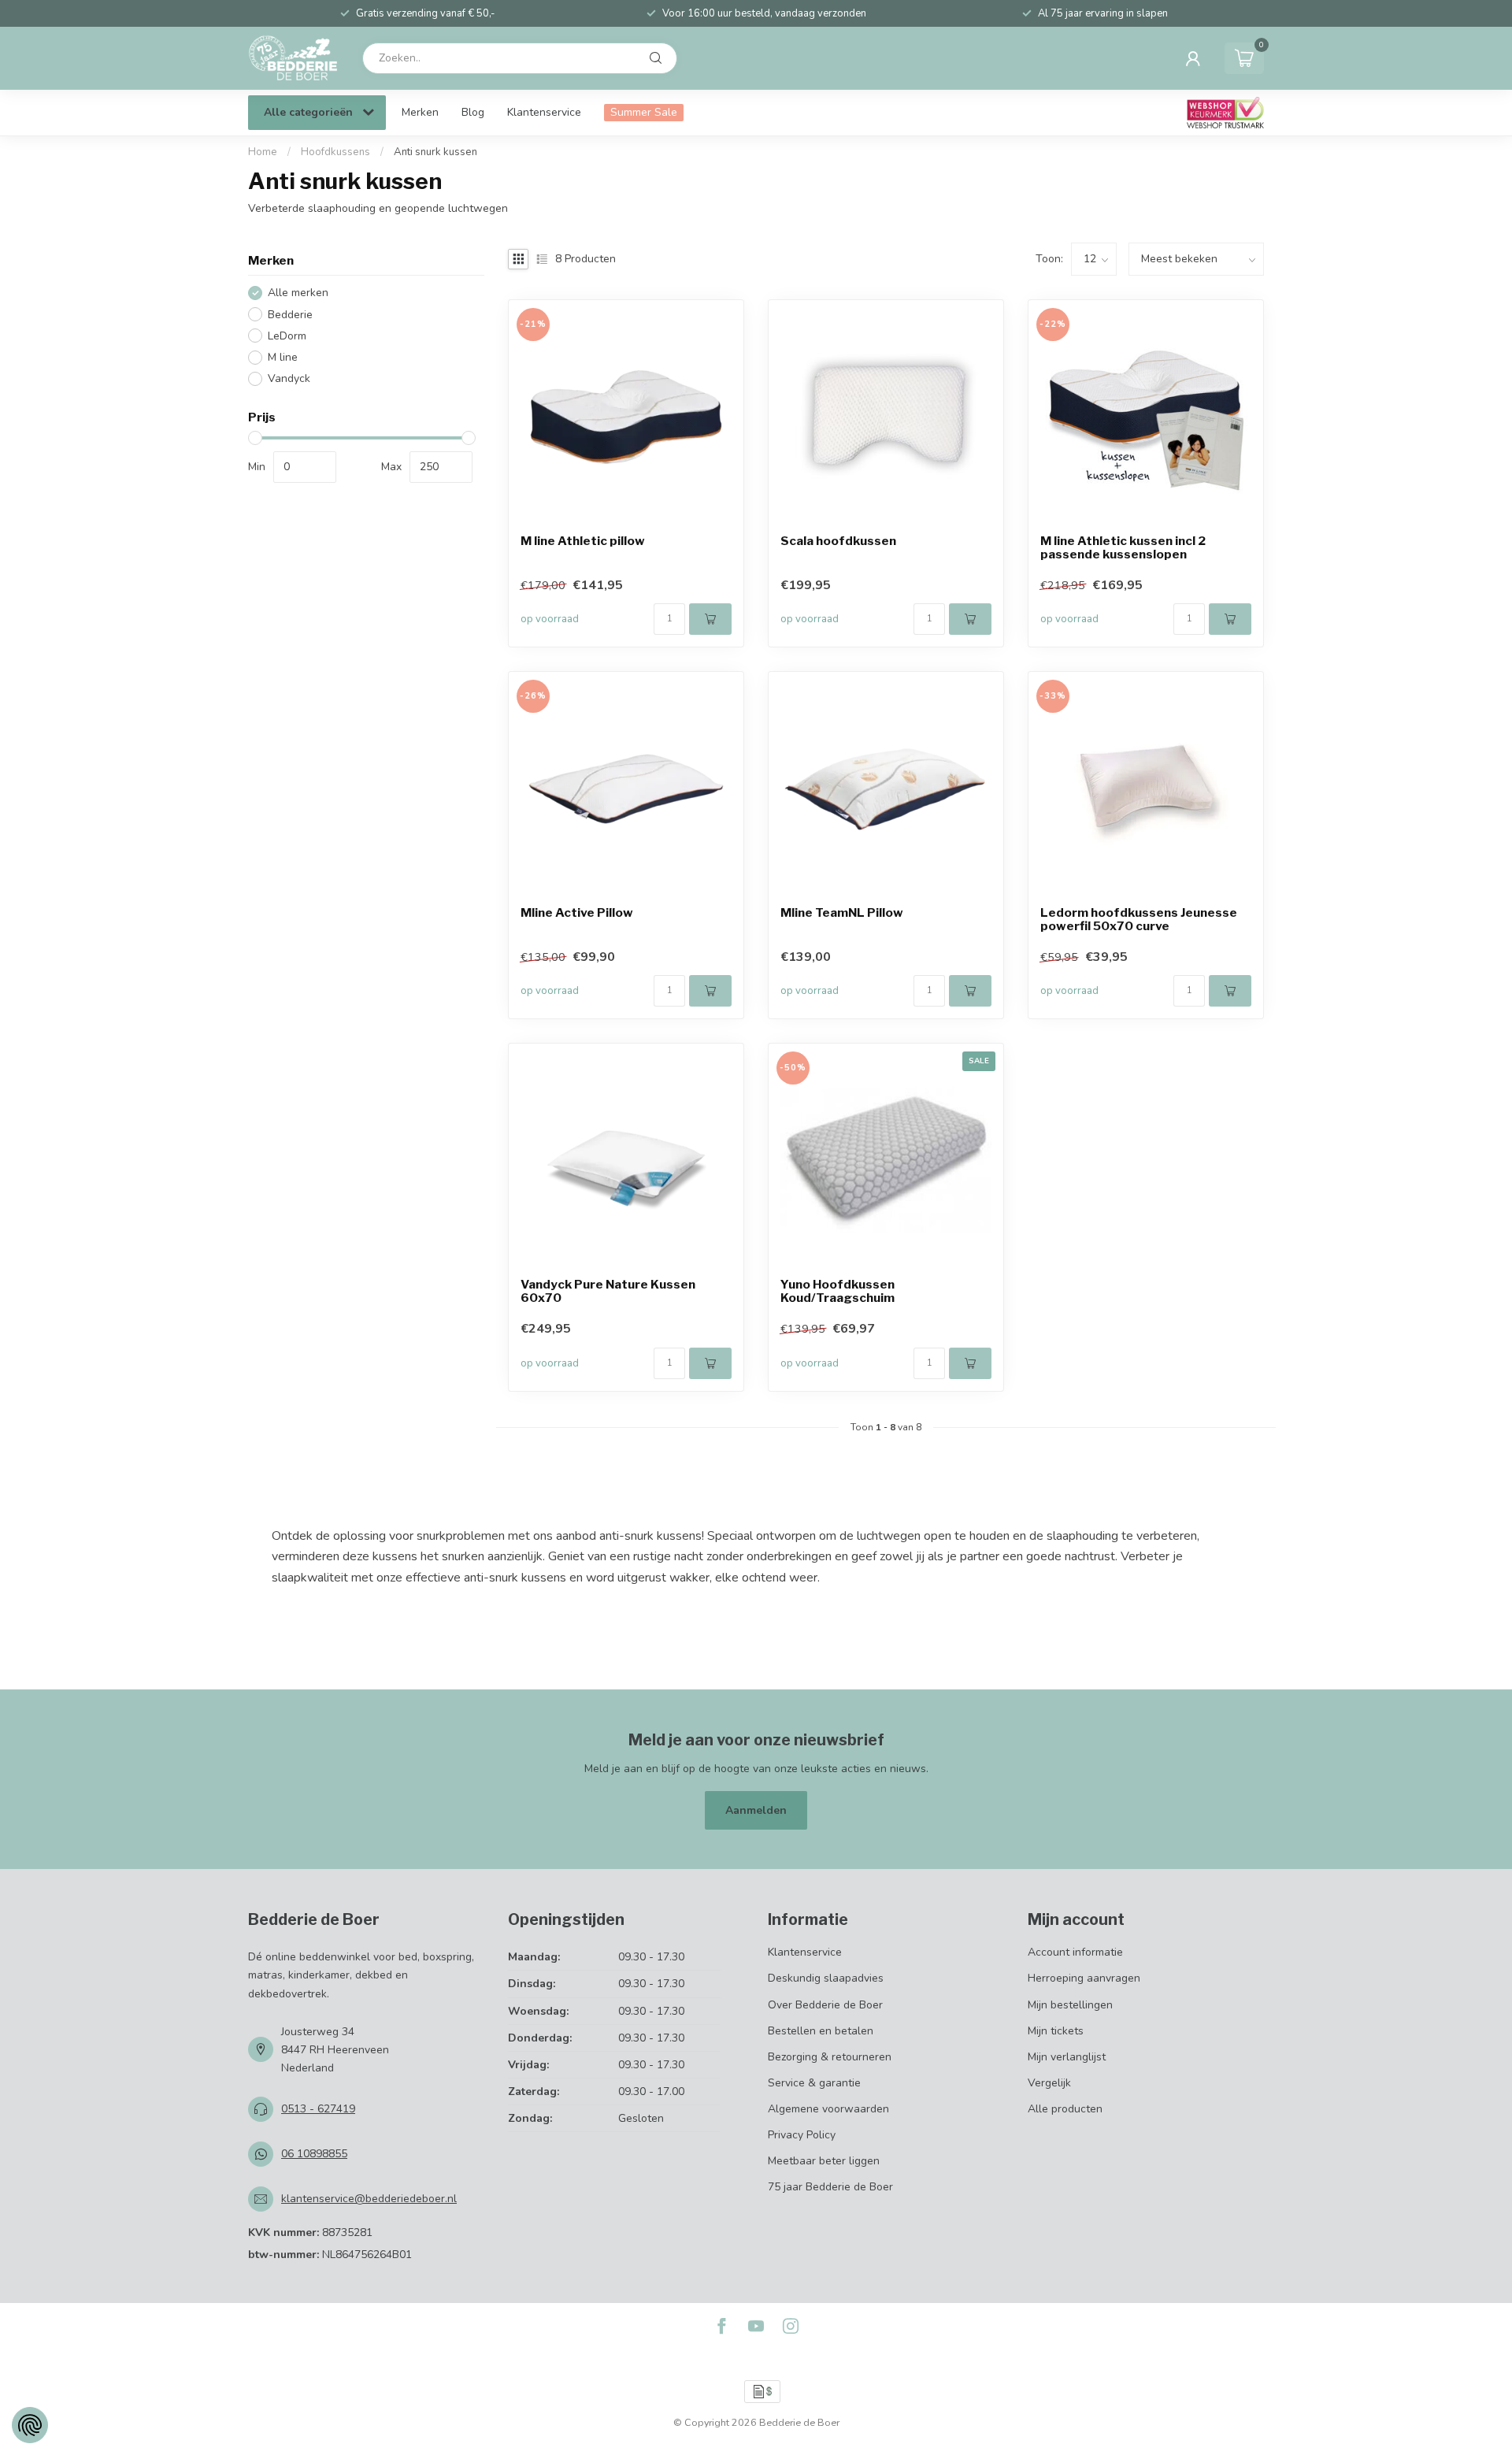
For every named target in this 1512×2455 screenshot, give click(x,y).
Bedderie (290, 315)
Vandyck (289, 378)
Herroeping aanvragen (1084, 1978)
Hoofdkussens (335, 152)
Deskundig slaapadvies (826, 1978)
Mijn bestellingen (1070, 2005)
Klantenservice (544, 112)
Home (263, 152)
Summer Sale (644, 112)
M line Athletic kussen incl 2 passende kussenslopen (1123, 548)
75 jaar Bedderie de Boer (830, 2187)
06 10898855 (314, 2154)
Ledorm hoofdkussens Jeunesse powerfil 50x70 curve (1139, 920)
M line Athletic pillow (583, 541)
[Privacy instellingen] (30, 2425)
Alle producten (1065, 2109)
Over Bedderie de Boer (825, 2005)
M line (283, 357)
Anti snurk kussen (435, 152)
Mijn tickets (1056, 2031)
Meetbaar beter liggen (824, 2161)
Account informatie (1075, 1952)
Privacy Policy (802, 2135)
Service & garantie (814, 2083)
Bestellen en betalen (821, 2031)
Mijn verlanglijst (1067, 2057)
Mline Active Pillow (577, 913)
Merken (420, 112)
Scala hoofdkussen (838, 541)
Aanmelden (756, 1810)
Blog (473, 112)
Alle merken (298, 293)
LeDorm (287, 336)
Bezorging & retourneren (830, 2057)
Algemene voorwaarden (828, 2109)
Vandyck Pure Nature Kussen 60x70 (608, 1292)
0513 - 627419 (318, 2109)
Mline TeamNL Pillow (842, 913)
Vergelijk (1049, 2083)
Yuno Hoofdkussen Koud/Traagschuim (838, 1292)
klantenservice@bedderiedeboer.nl (369, 2199)
